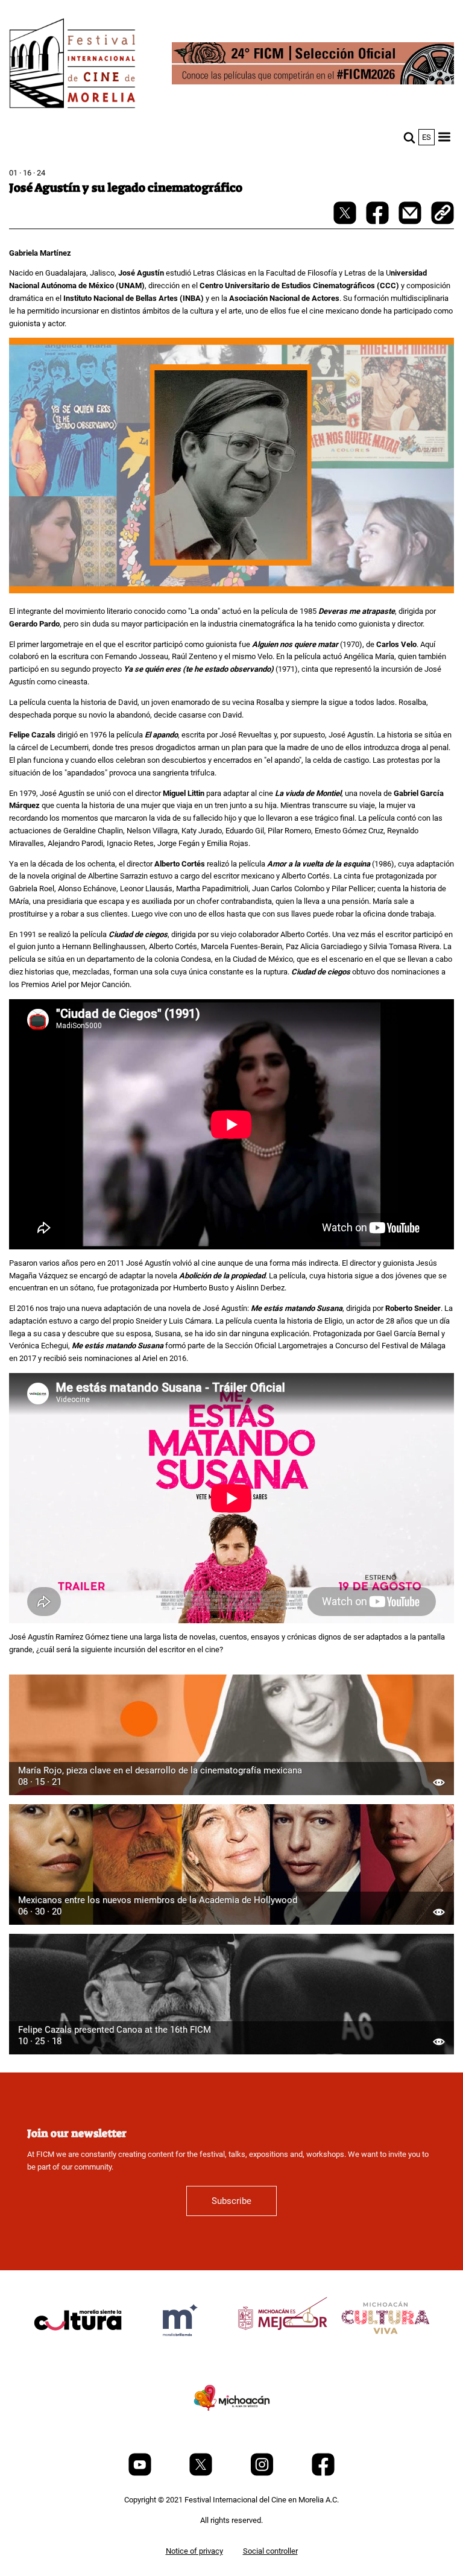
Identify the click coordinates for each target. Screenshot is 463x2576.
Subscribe (231, 2201)
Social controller (270, 2551)
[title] (78, 2349)
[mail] (411, 222)
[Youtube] (141, 2473)
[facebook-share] (378, 222)
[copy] (443, 214)
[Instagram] (263, 2473)
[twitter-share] (346, 222)
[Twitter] (202, 2473)
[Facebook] (323, 2473)
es (427, 137)
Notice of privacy (194, 2551)
